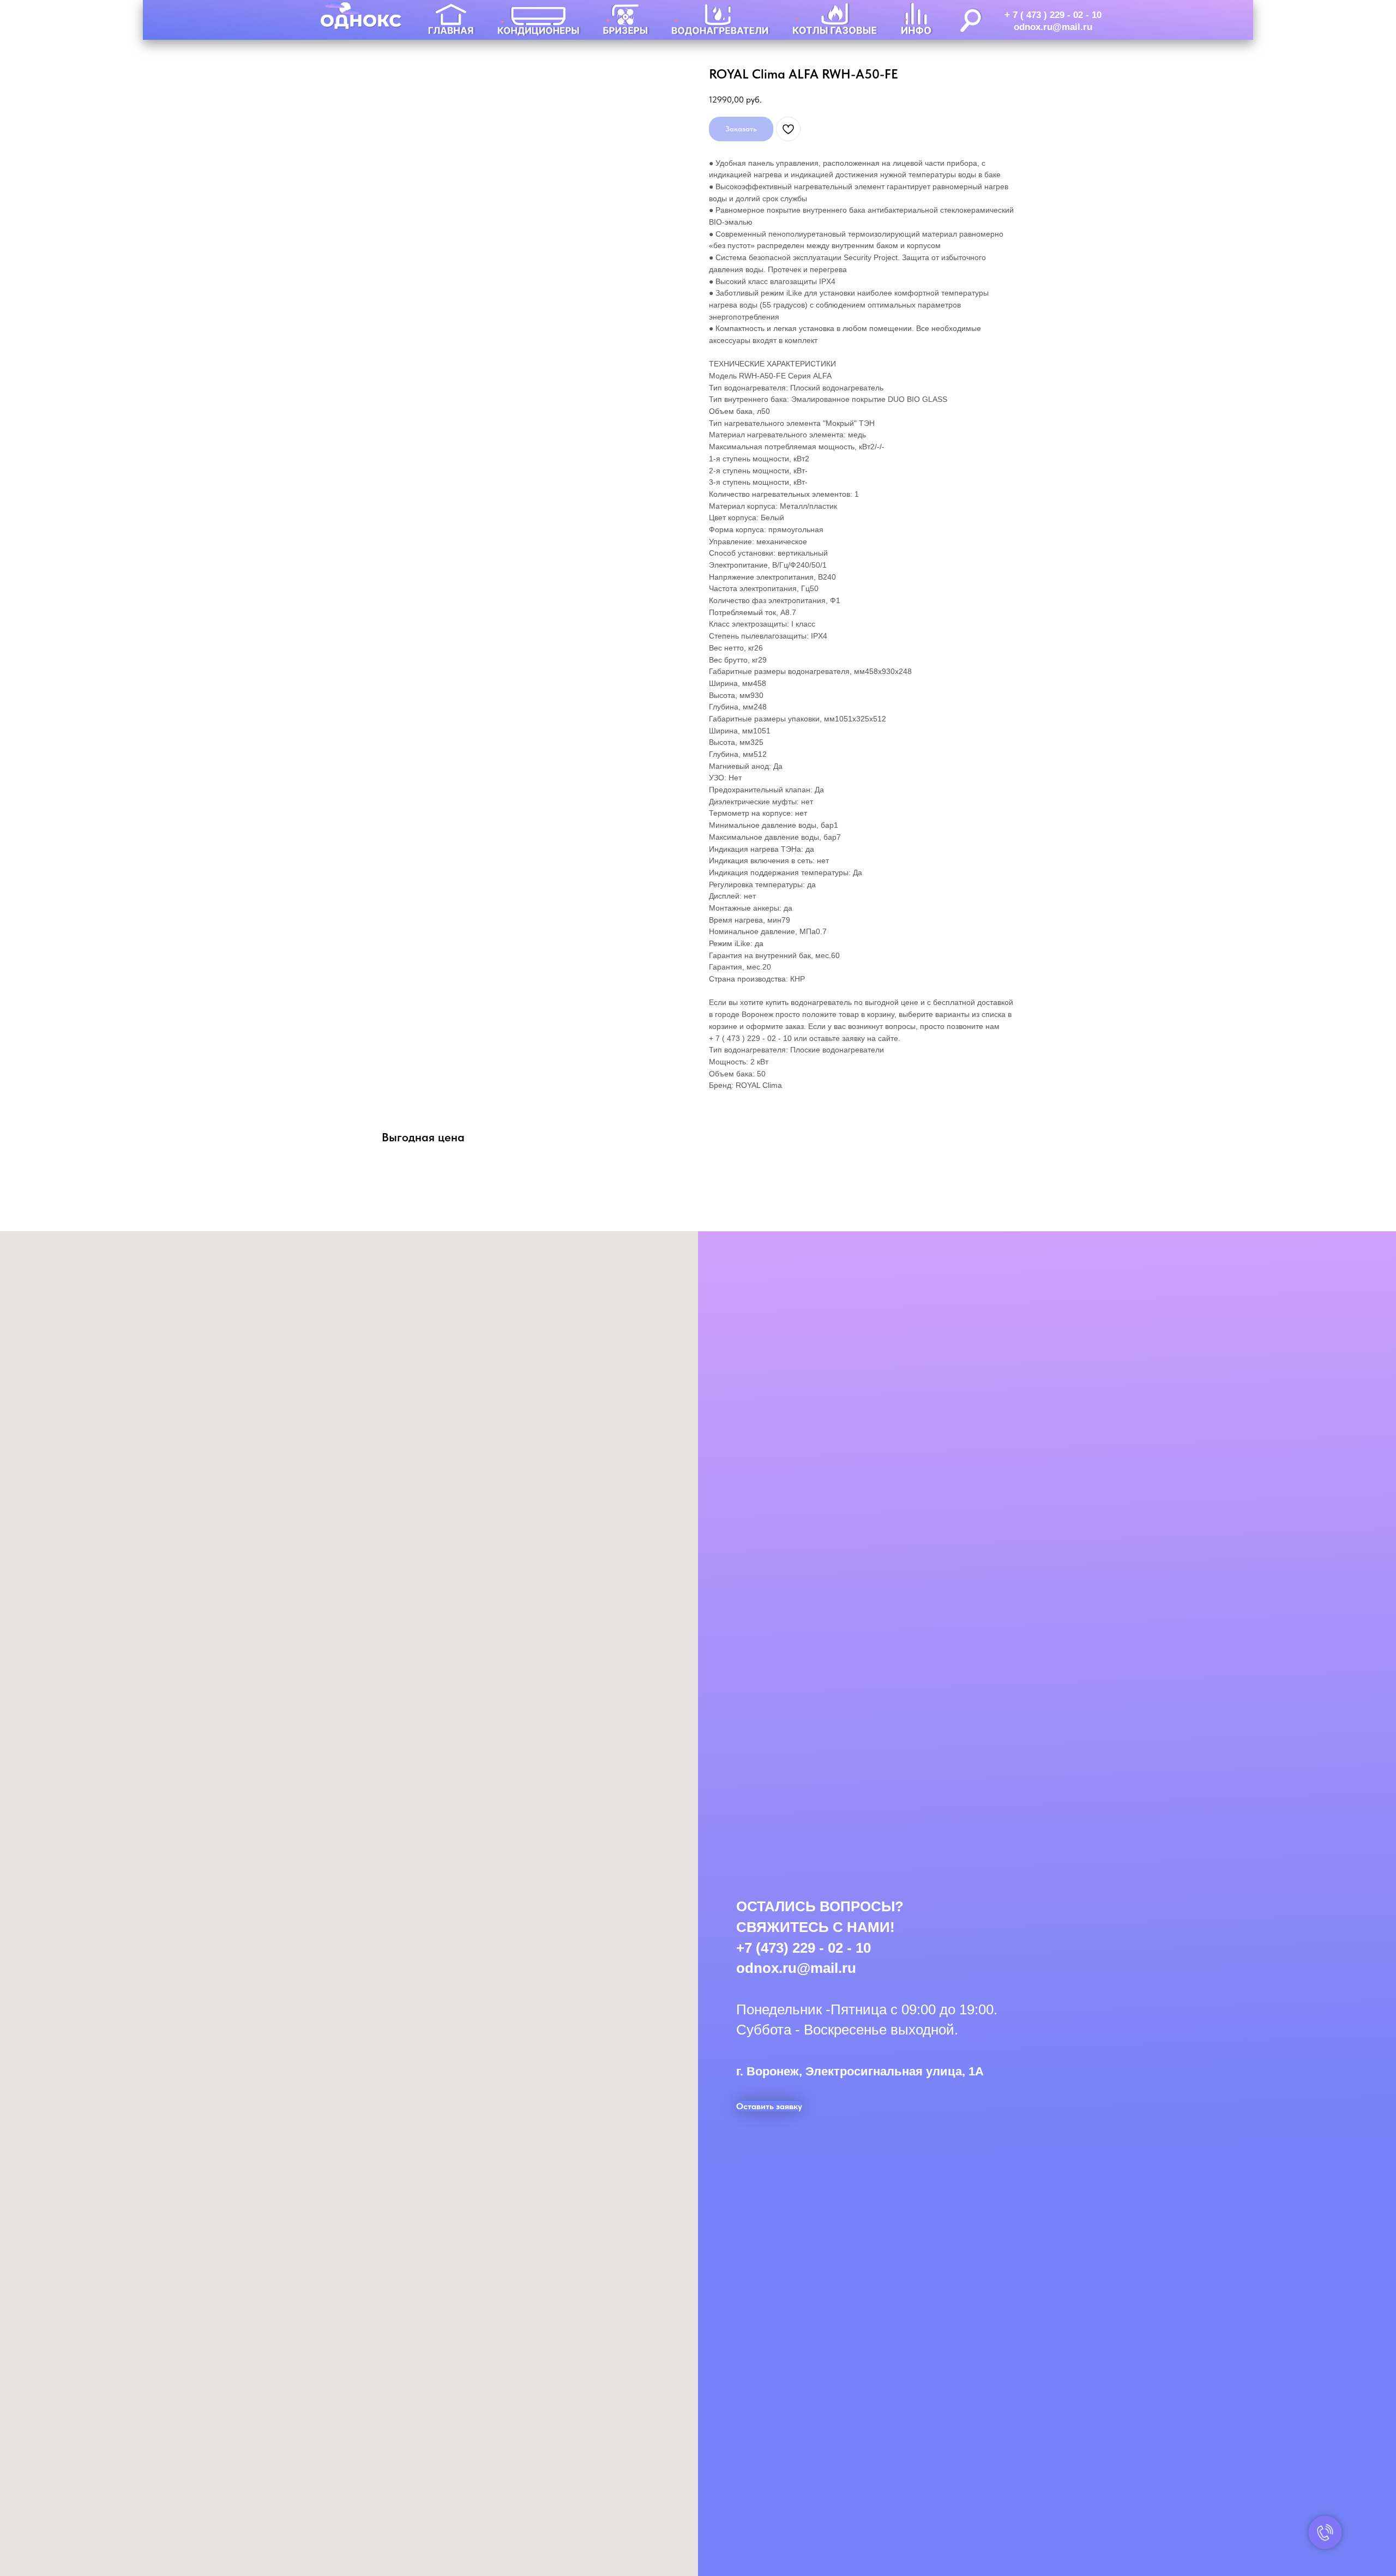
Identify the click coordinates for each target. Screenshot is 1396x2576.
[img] (452, 20)
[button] (769, 2106)
